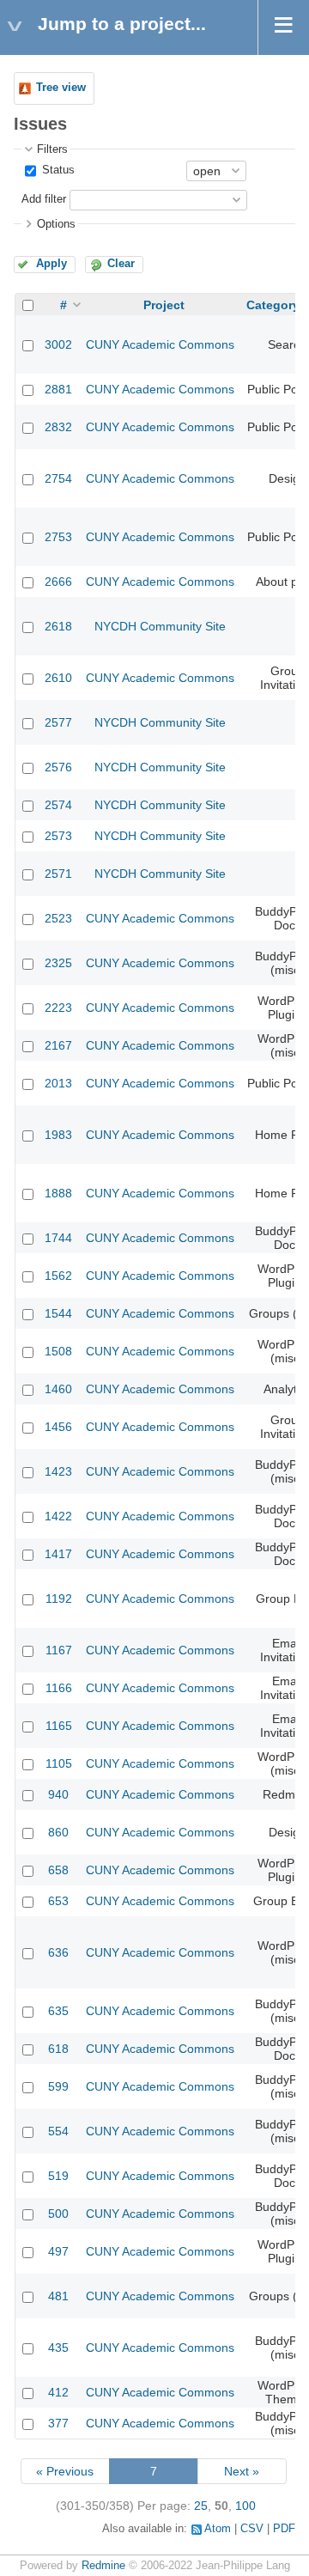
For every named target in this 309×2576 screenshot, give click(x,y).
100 (245, 2506)
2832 (58, 427)
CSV (252, 2529)
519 (58, 2176)
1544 (58, 1313)
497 (58, 2251)
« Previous (65, 2471)
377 (58, 2423)
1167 (59, 1650)
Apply (51, 264)
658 (58, 1870)
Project (164, 305)
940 (58, 1794)
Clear (121, 264)
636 (58, 1952)
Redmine (103, 2566)
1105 (59, 1763)
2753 (58, 537)
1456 (58, 1427)
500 (58, 2214)
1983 (58, 1135)
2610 (58, 678)
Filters (52, 149)
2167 (58, 1045)
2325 (58, 963)
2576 (58, 767)
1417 (58, 1554)
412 (58, 2392)
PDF (284, 2529)
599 (58, 2086)
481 (58, 2296)
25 (201, 2506)
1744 (58, 1238)
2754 (58, 478)
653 (58, 1901)
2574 (58, 805)
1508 (58, 1351)
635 (58, 2011)
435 (58, 2348)
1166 (59, 1688)
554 (58, 2131)
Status (57, 170)
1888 (58, 1193)
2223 (58, 1008)
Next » (242, 2471)
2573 (58, 836)
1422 (58, 1516)
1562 (58, 1276)
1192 (59, 1599)
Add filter (44, 199)
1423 (58, 1471)
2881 (58, 389)
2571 (58, 874)
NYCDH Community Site (160, 626)
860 (58, 1832)
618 (58, 2049)
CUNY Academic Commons (160, 344)
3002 (58, 344)
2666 (58, 582)
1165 (59, 1726)
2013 (58, 1083)
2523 (58, 918)
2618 (58, 626)
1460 (58, 1389)
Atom (218, 2529)
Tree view (61, 88)
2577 (58, 722)
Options (56, 224)
